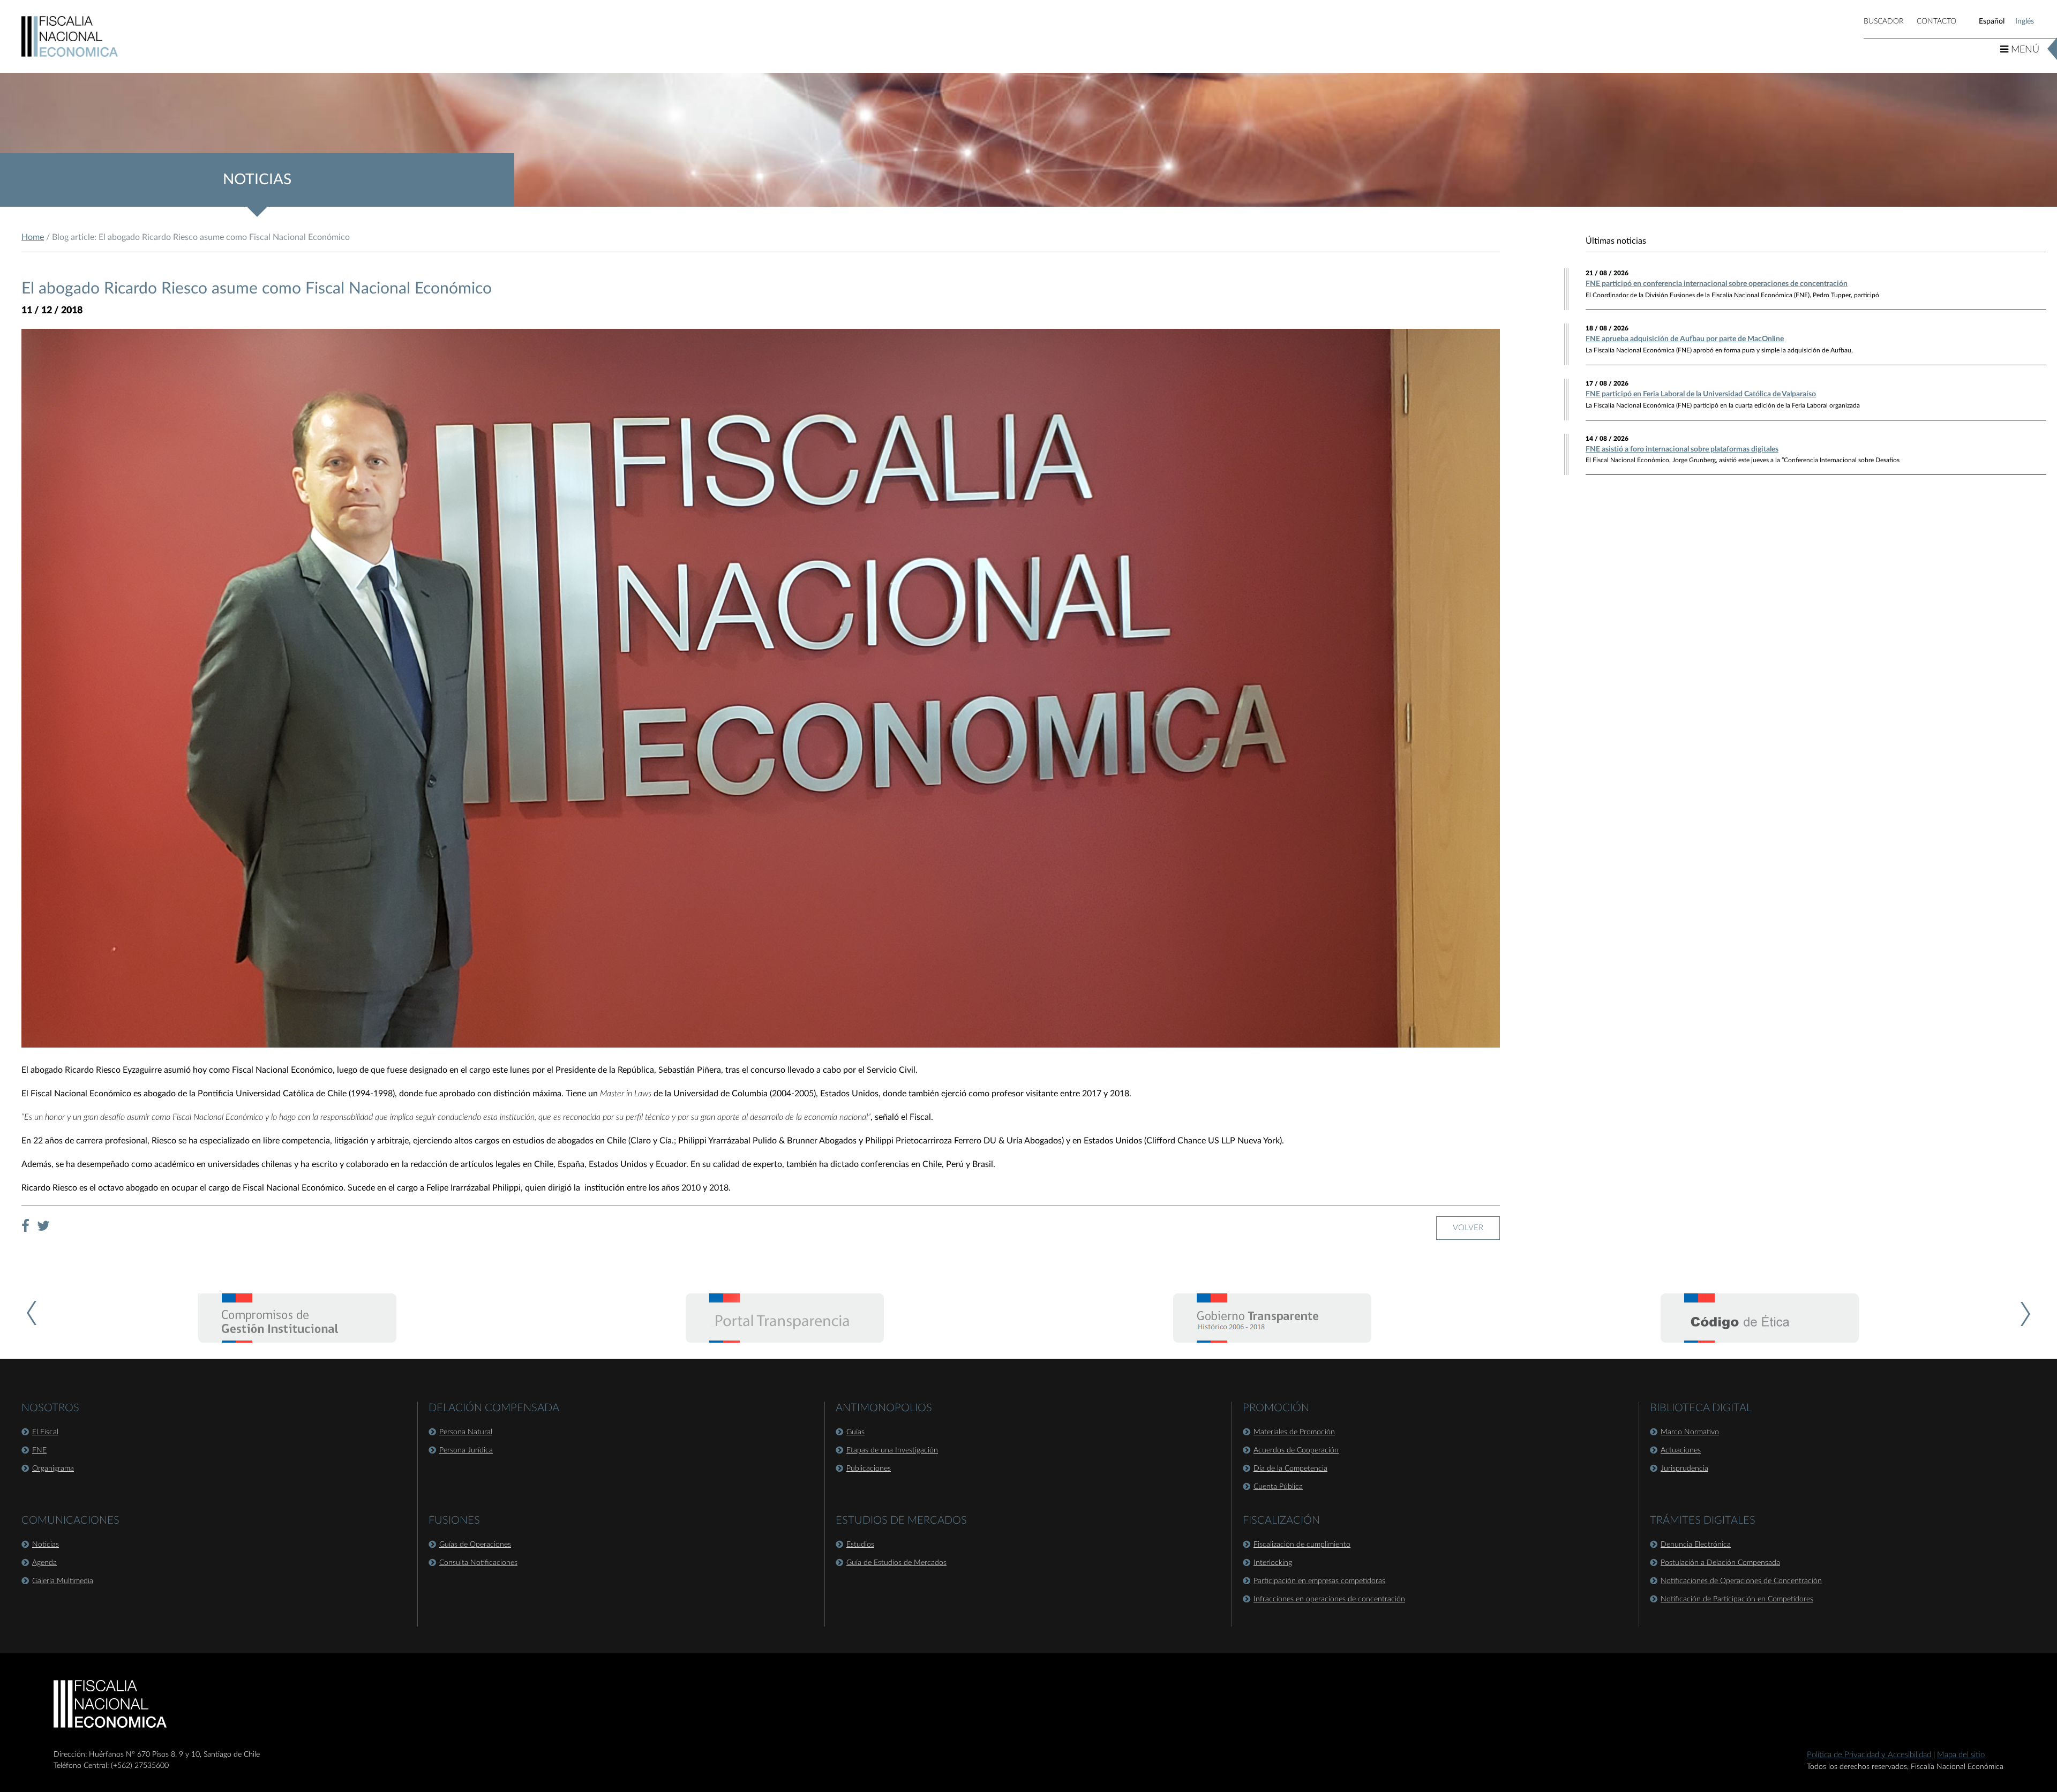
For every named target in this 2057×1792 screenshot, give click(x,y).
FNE (39, 1450)
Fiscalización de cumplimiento (1302, 1545)
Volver (1468, 1228)
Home (33, 237)
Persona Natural (466, 1432)
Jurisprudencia (1684, 1469)
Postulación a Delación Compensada (1720, 1563)
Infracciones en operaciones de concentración (1329, 1599)
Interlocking (1273, 1563)
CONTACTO (1936, 21)
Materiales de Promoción (1294, 1432)
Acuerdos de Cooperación (1296, 1450)
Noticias (46, 1545)
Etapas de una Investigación (892, 1450)
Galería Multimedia (63, 1581)
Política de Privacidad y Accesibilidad (1869, 1755)
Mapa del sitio (1961, 1755)
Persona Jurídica (466, 1450)
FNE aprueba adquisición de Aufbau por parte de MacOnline (1685, 339)
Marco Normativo (1690, 1432)
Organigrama (53, 1469)
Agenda (44, 1563)
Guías (855, 1432)
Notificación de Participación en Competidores (1737, 1599)
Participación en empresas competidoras (1319, 1581)
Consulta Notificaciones (478, 1563)
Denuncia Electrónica (1696, 1545)
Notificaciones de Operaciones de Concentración (1741, 1581)
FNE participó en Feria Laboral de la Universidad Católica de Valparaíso (1701, 394)
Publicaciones (869, 1469)
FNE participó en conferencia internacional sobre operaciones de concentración (1717, 284)
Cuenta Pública (1278, 1487)
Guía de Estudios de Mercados (896, 1563)
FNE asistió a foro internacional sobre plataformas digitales (1682, 449)
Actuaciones (1681, 1450)
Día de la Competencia (1290, 1469)
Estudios (860, 1545)
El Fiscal (45, 1432)
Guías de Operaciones (475, 1545)
